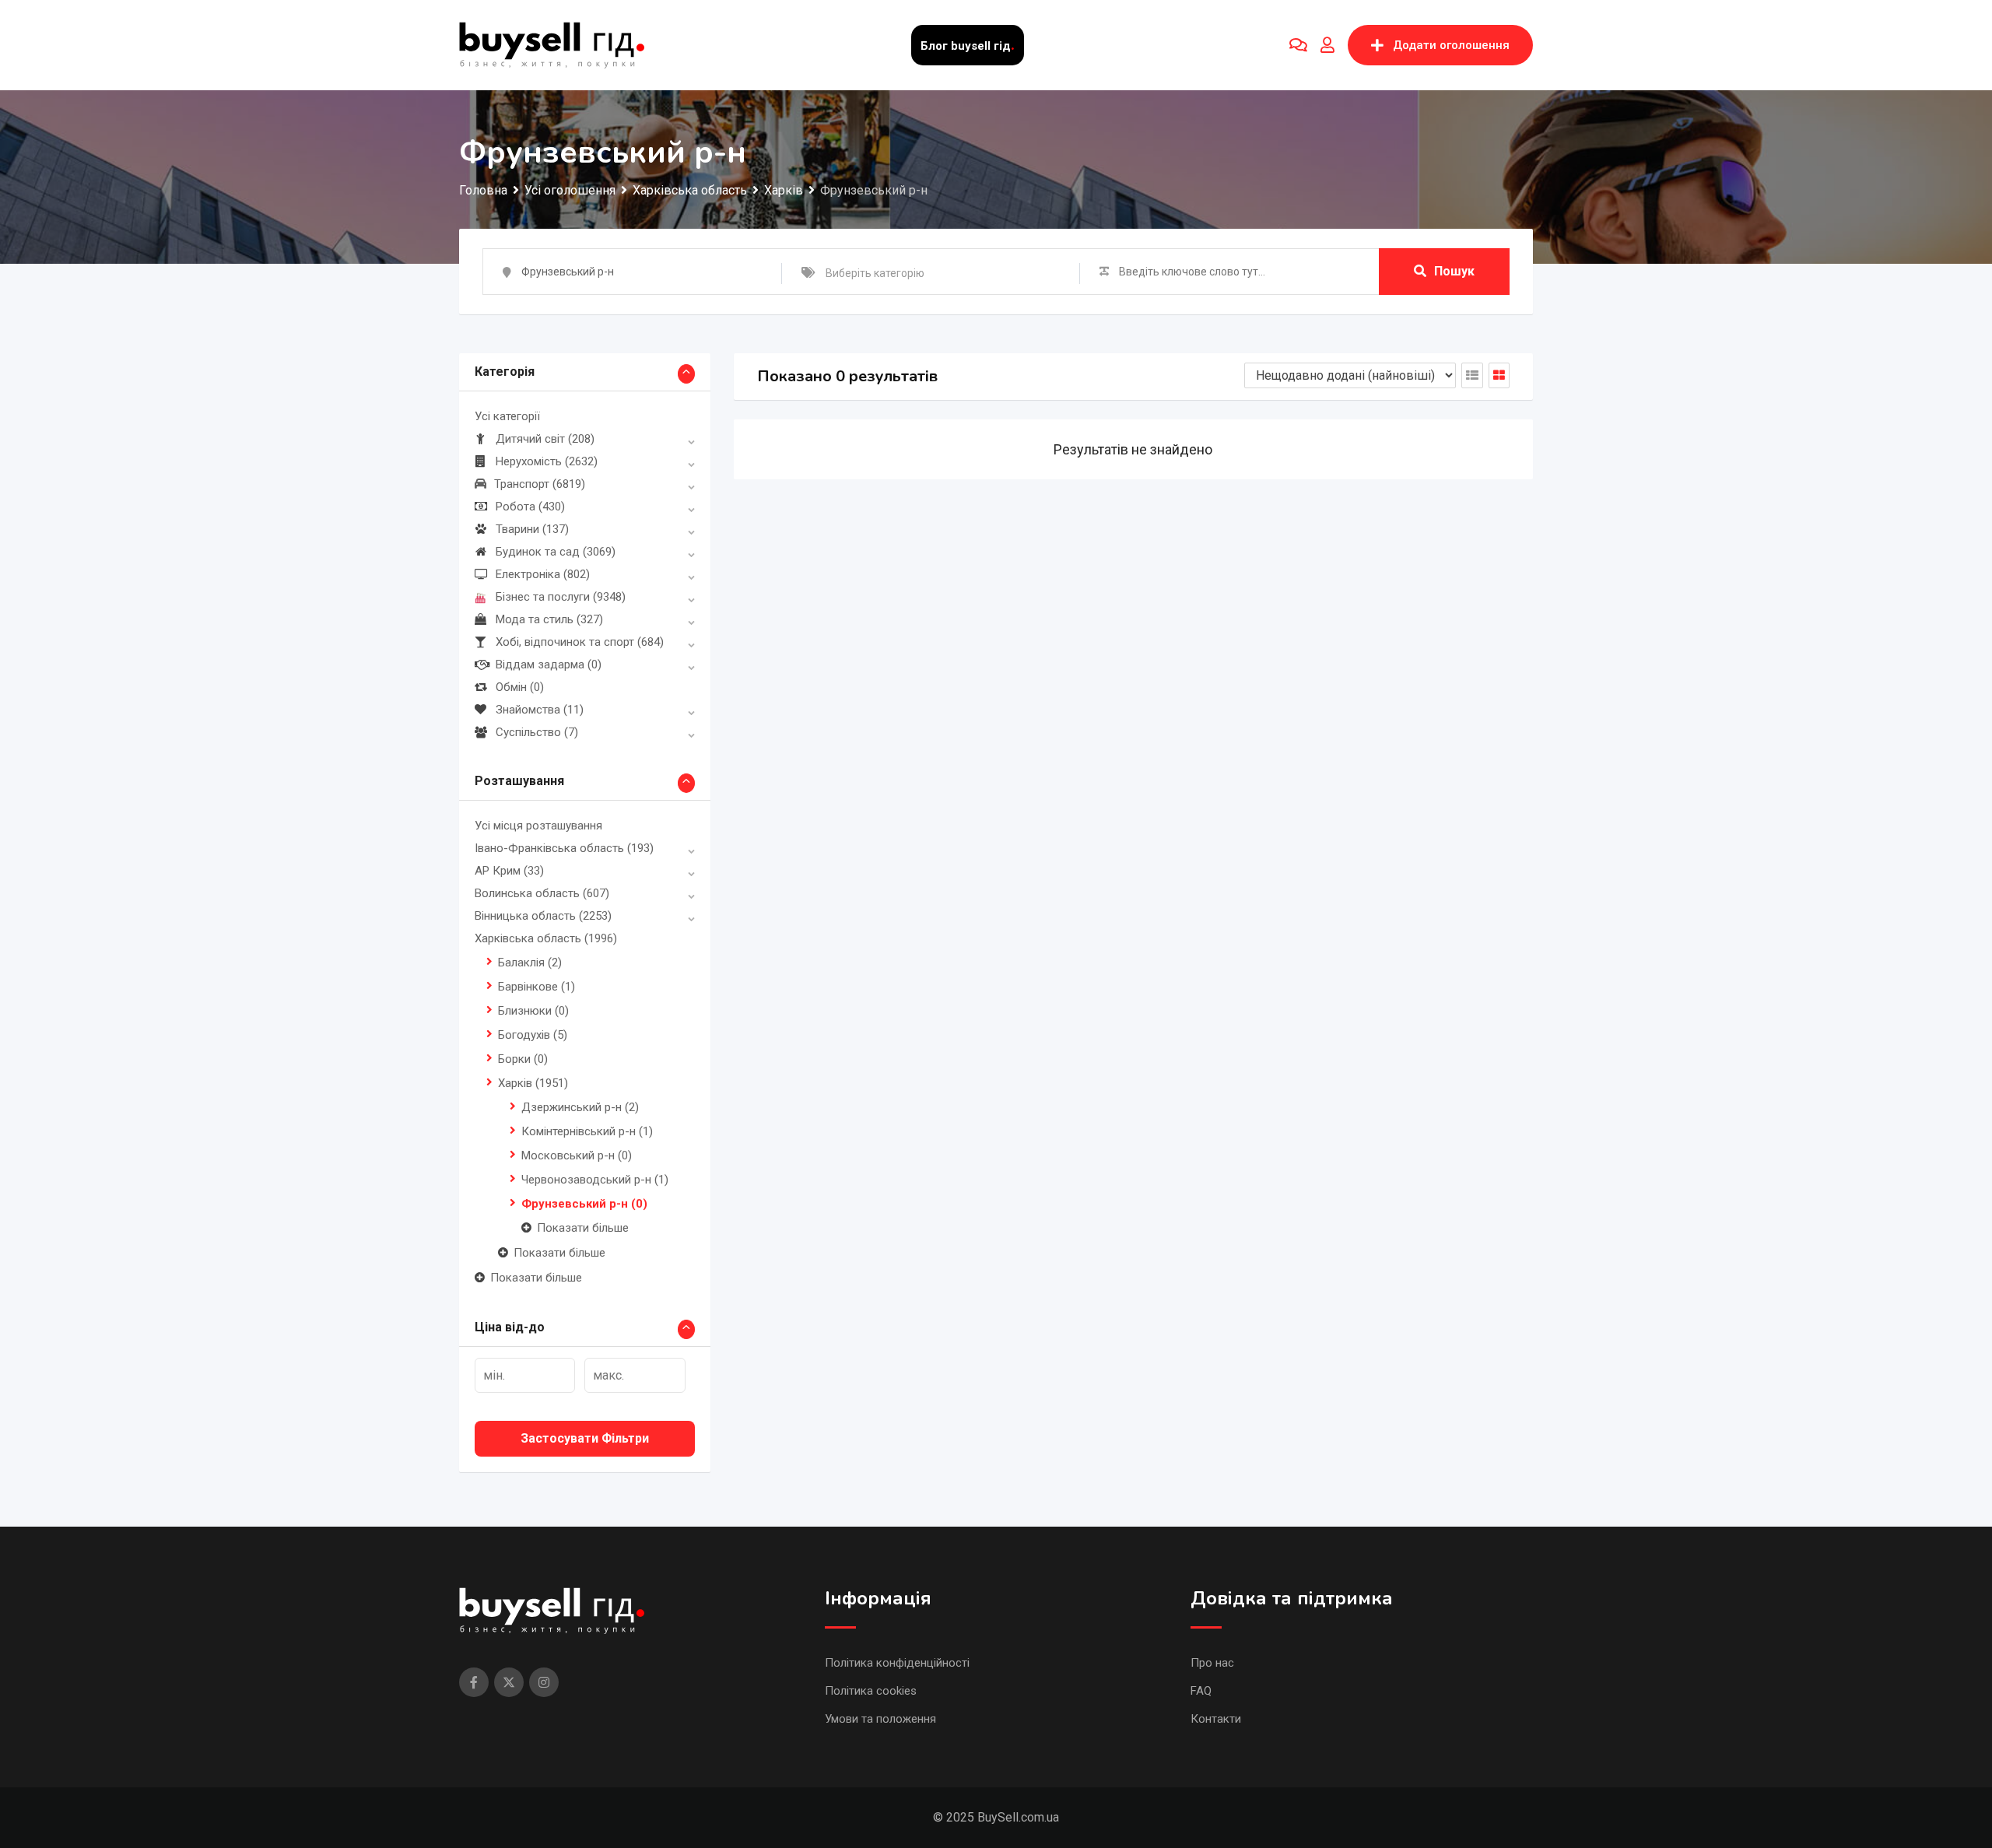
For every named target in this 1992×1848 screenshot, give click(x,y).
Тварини (532, 529)
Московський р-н (577, 1155)
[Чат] (1298, 45)
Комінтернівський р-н (587, 1131)
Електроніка (543, 574)
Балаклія (530, 963)
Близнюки (533, 1011)
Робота (530, 507)
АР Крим (509, 871)
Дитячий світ (545, 439)
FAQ (1201, 1691)
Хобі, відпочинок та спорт (580, 642)
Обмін (520, 687)
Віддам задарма (549, 665)
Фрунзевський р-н (584, 1204)
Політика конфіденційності (897, 1663)
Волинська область (542, 893)
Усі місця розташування (538, 826)
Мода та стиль (549, 619)
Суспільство (537, 732)
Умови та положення (880, 1719)
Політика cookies (871, 1691)
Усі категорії (507, 416)
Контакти (1216, 1719)
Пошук (1454, 271)
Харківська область (546, 938)
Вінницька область (543, 916)
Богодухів (533, 1035)
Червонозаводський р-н (595, 1180)
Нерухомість (547, 461)
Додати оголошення (1451, 45)
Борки (523, 1059)
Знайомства (540, 710)
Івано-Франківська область (564, 848)
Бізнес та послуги (561, 597)
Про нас (1212, 1663)
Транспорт (540, 484)
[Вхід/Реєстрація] (1327, 45)
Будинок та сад (556, 552)
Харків (533, 1083)
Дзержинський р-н (580, 1107)
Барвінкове (537, 987)
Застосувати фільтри (585, 1438)
